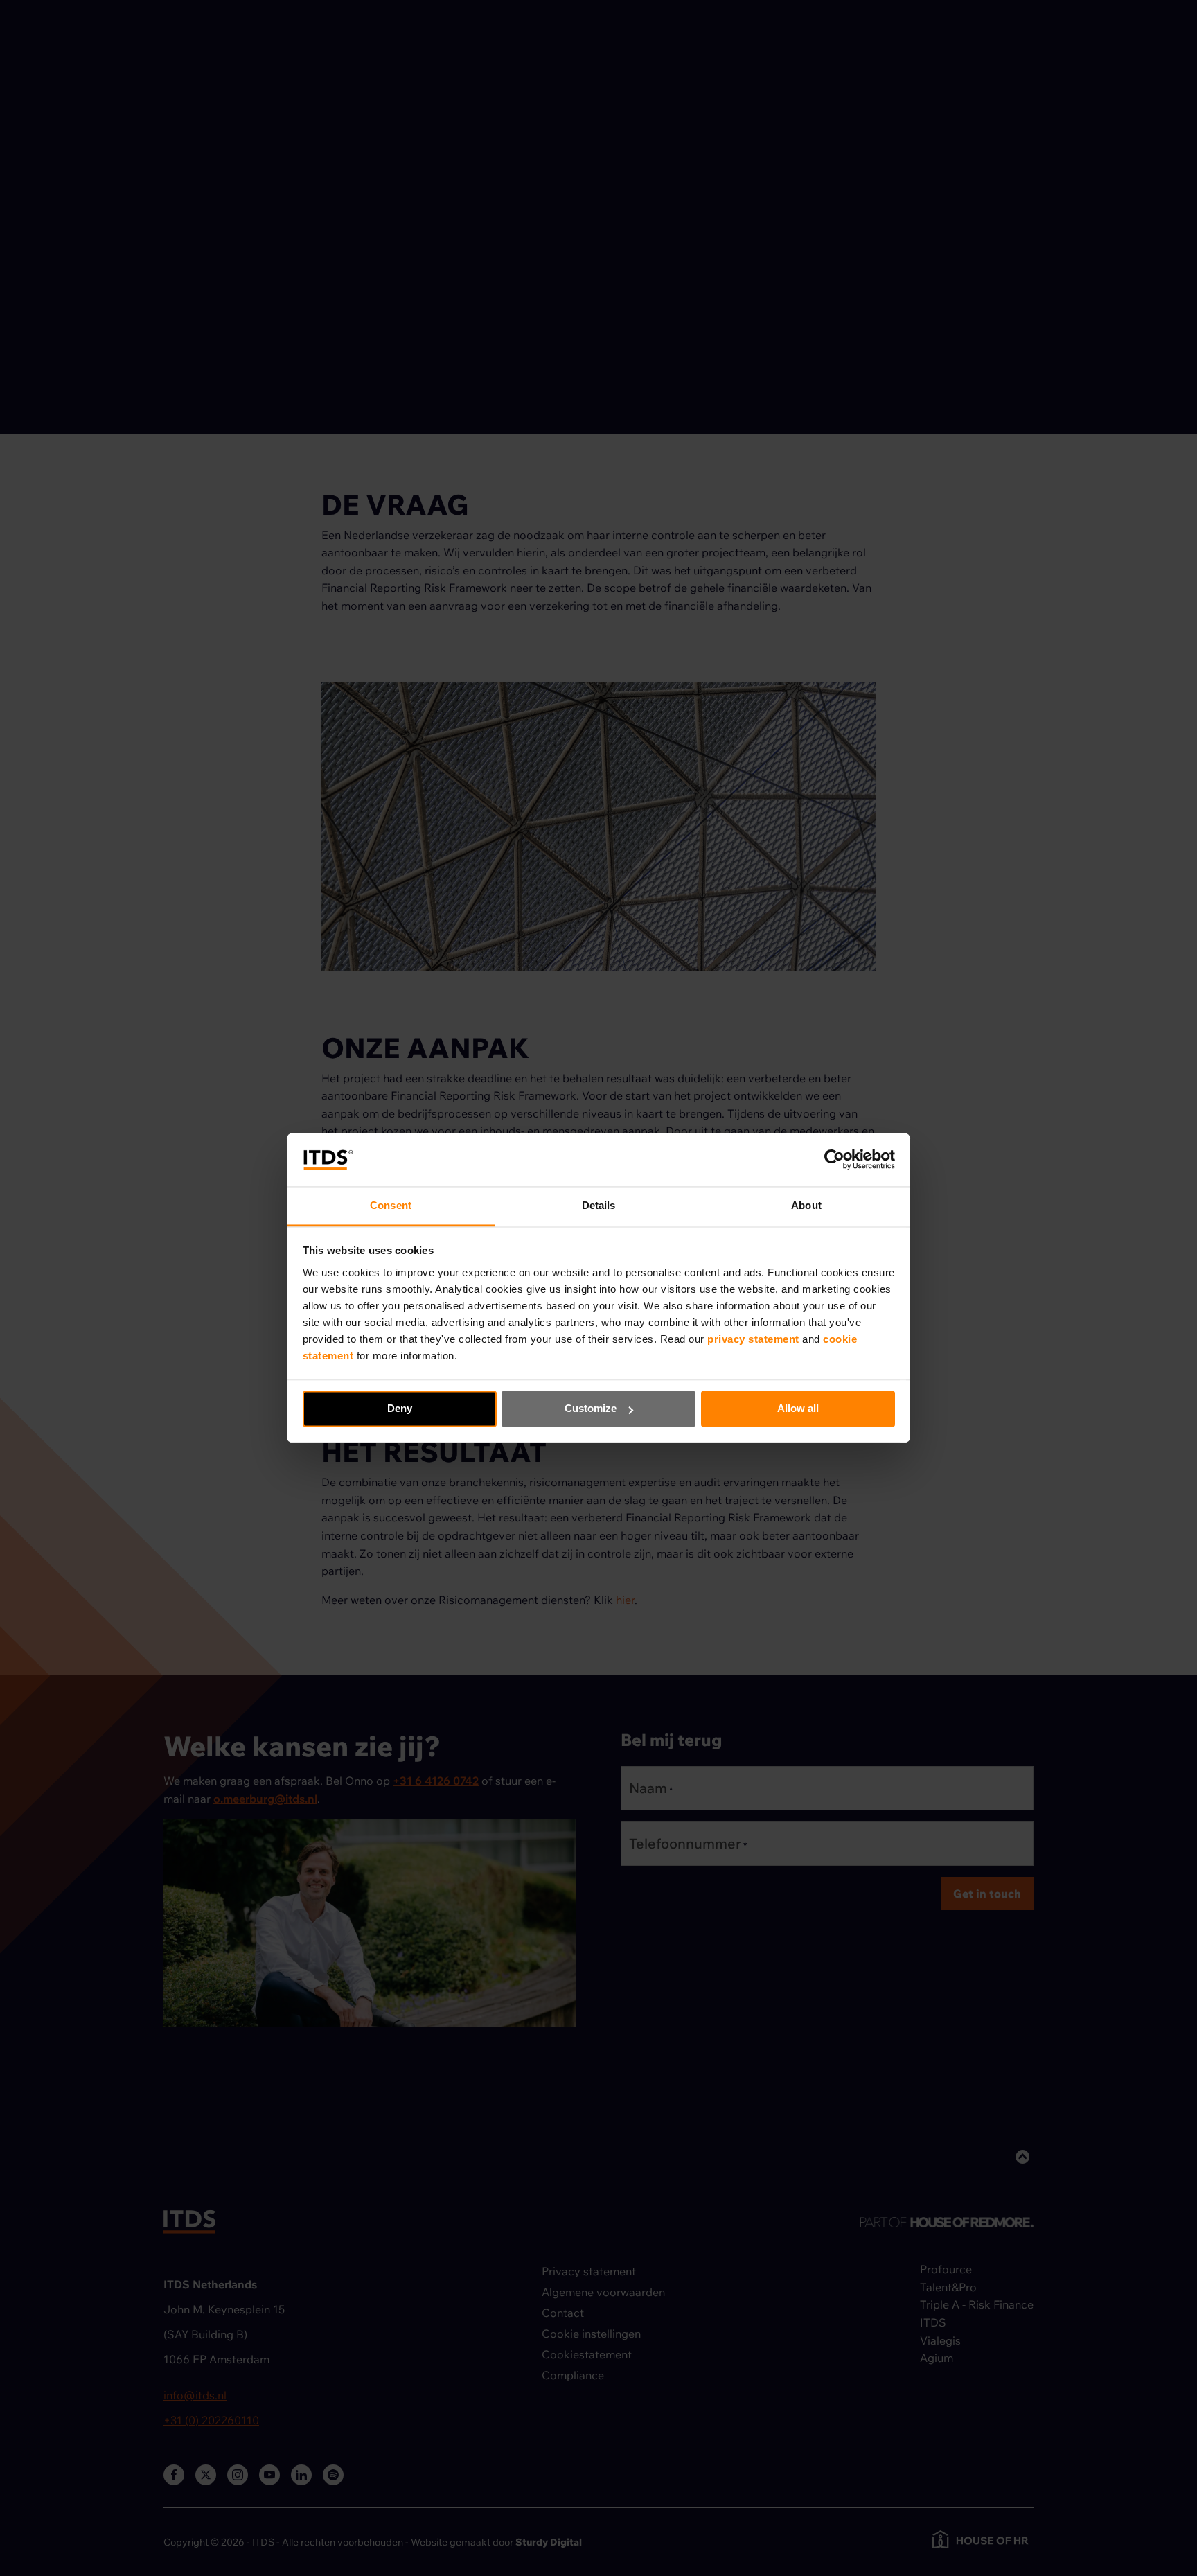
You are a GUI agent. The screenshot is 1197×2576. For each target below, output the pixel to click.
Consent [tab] (391, 1205)
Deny (400, 1409)
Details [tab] (599, 1205)
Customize (591, 1409)
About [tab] (806, 1205)
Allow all (798, 1409)
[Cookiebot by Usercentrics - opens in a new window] (834, 1160)
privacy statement (755, 1339)
